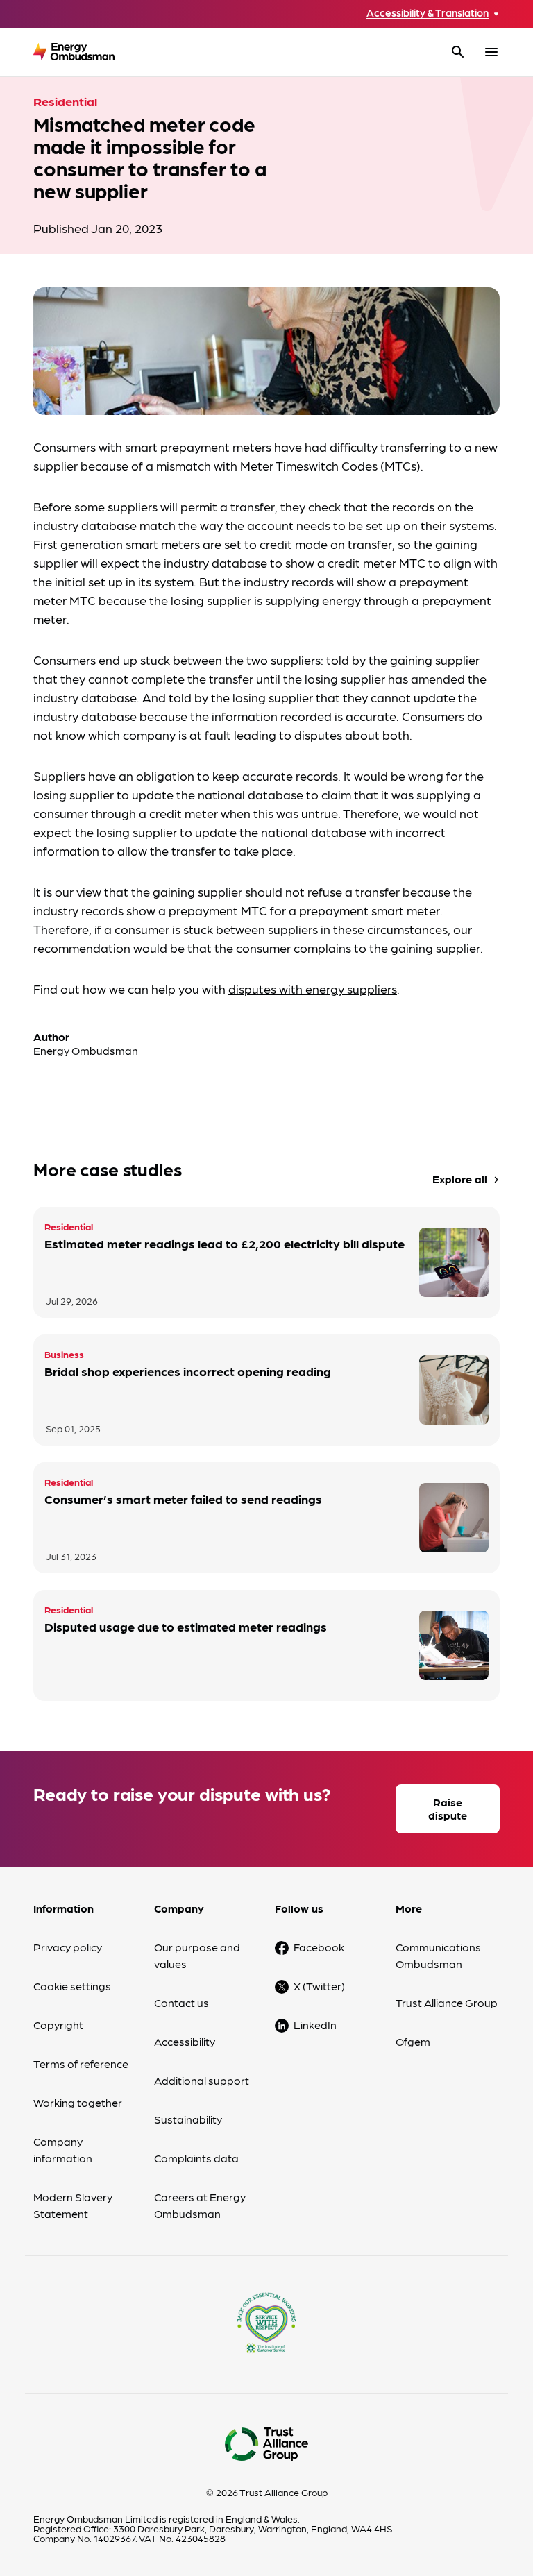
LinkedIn (315, 2025)
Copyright (58, 2025)
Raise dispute (448, 1808)
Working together (78, 2102)
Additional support (202, 2080)
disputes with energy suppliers (313, 989)
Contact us (181, 2002)
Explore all (467, 1179)
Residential (65, 101)
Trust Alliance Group (447, 2002)
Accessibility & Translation (428, 13)
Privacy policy (68, 1947)
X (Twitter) (319, 1986)
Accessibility (185, 2041)
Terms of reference (81, 2064)
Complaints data (196, 2158)
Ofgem (413, 2041)
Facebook (319, 1947)
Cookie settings (72, 1986)
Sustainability (188, 2119)
